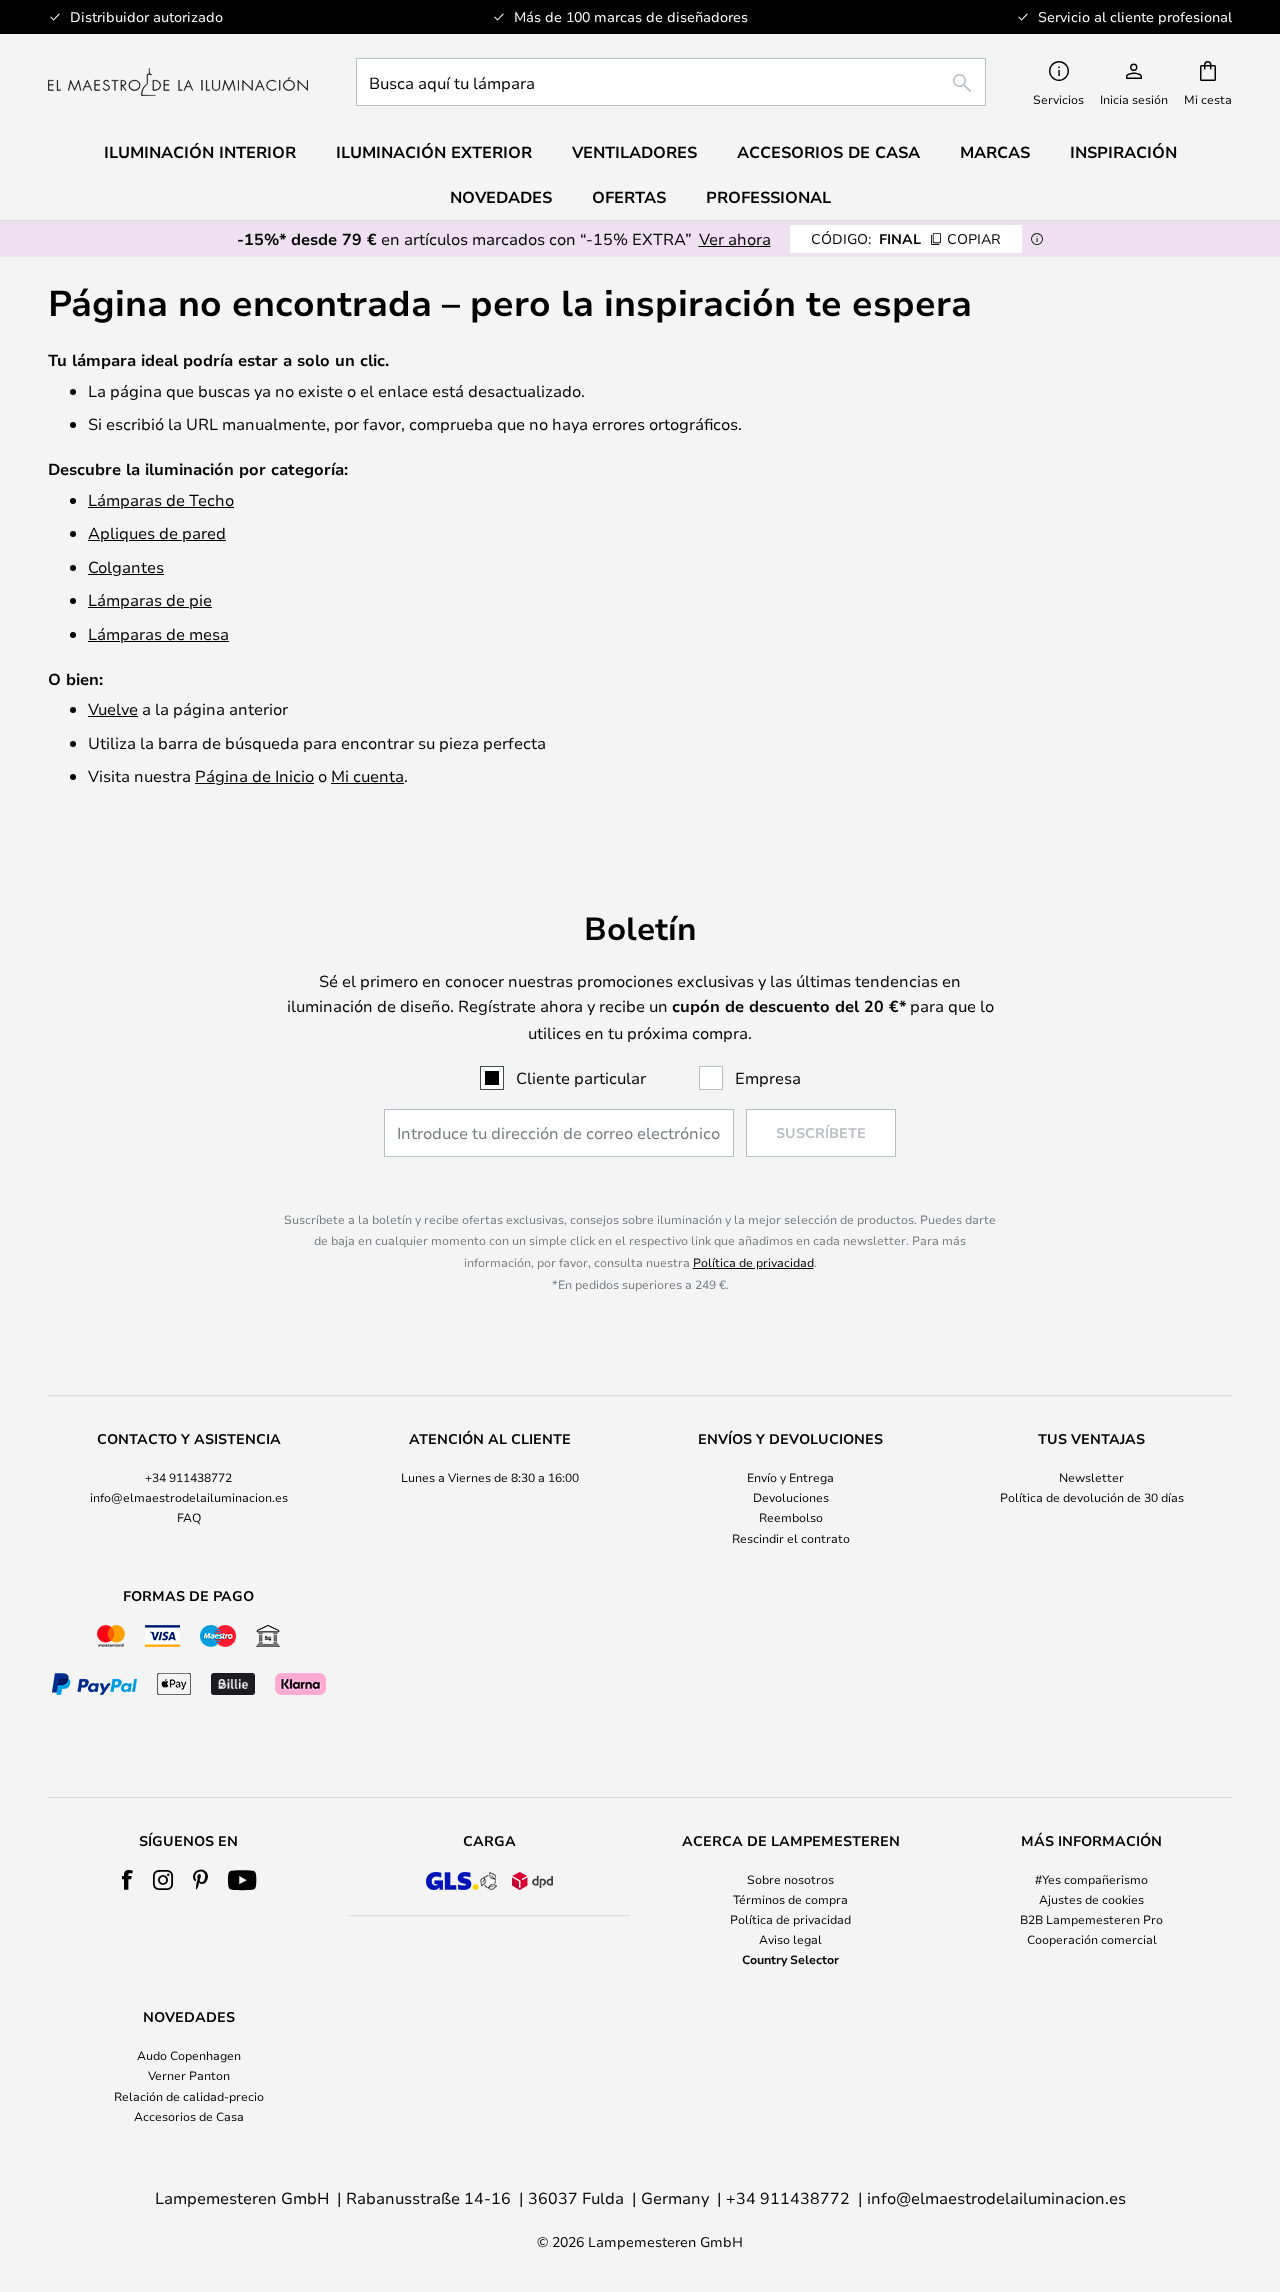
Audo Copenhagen (189, 2055)
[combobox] (671, 82)
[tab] (188, 1489)
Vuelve (113, 708)
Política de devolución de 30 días (1092, 1497)
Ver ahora (735, 238)
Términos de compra (790, 1899)
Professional (768, 197)
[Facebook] (127, 1880)
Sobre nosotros (790, 1879)
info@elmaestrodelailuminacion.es (189, 1497)
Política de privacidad (753, 1262)
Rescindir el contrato (791, 1538)
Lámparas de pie (150, 599)
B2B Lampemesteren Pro (1091, 1919)
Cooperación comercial (1092, 1939)
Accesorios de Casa (189, 2116)
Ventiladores (634, 152)
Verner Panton (189, 2075)
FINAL (906, 238)
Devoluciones (791, 1497)
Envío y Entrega (790, 1477)
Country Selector (790, 1959)
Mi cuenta (367, 775)
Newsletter (1091, 1477)
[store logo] (178, 82)
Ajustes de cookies (1091, 1899)
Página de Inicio (254, 775)
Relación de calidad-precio (189, 2096)
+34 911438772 (188, 1477)
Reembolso (791, 1517)
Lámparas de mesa (158, 633)
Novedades (501, 197)
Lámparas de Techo (161, 499)
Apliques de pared (157, 532)
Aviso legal (790, 1939)
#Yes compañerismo (1091, 1879)
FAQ (189, 1517)
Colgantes (126, 566)
